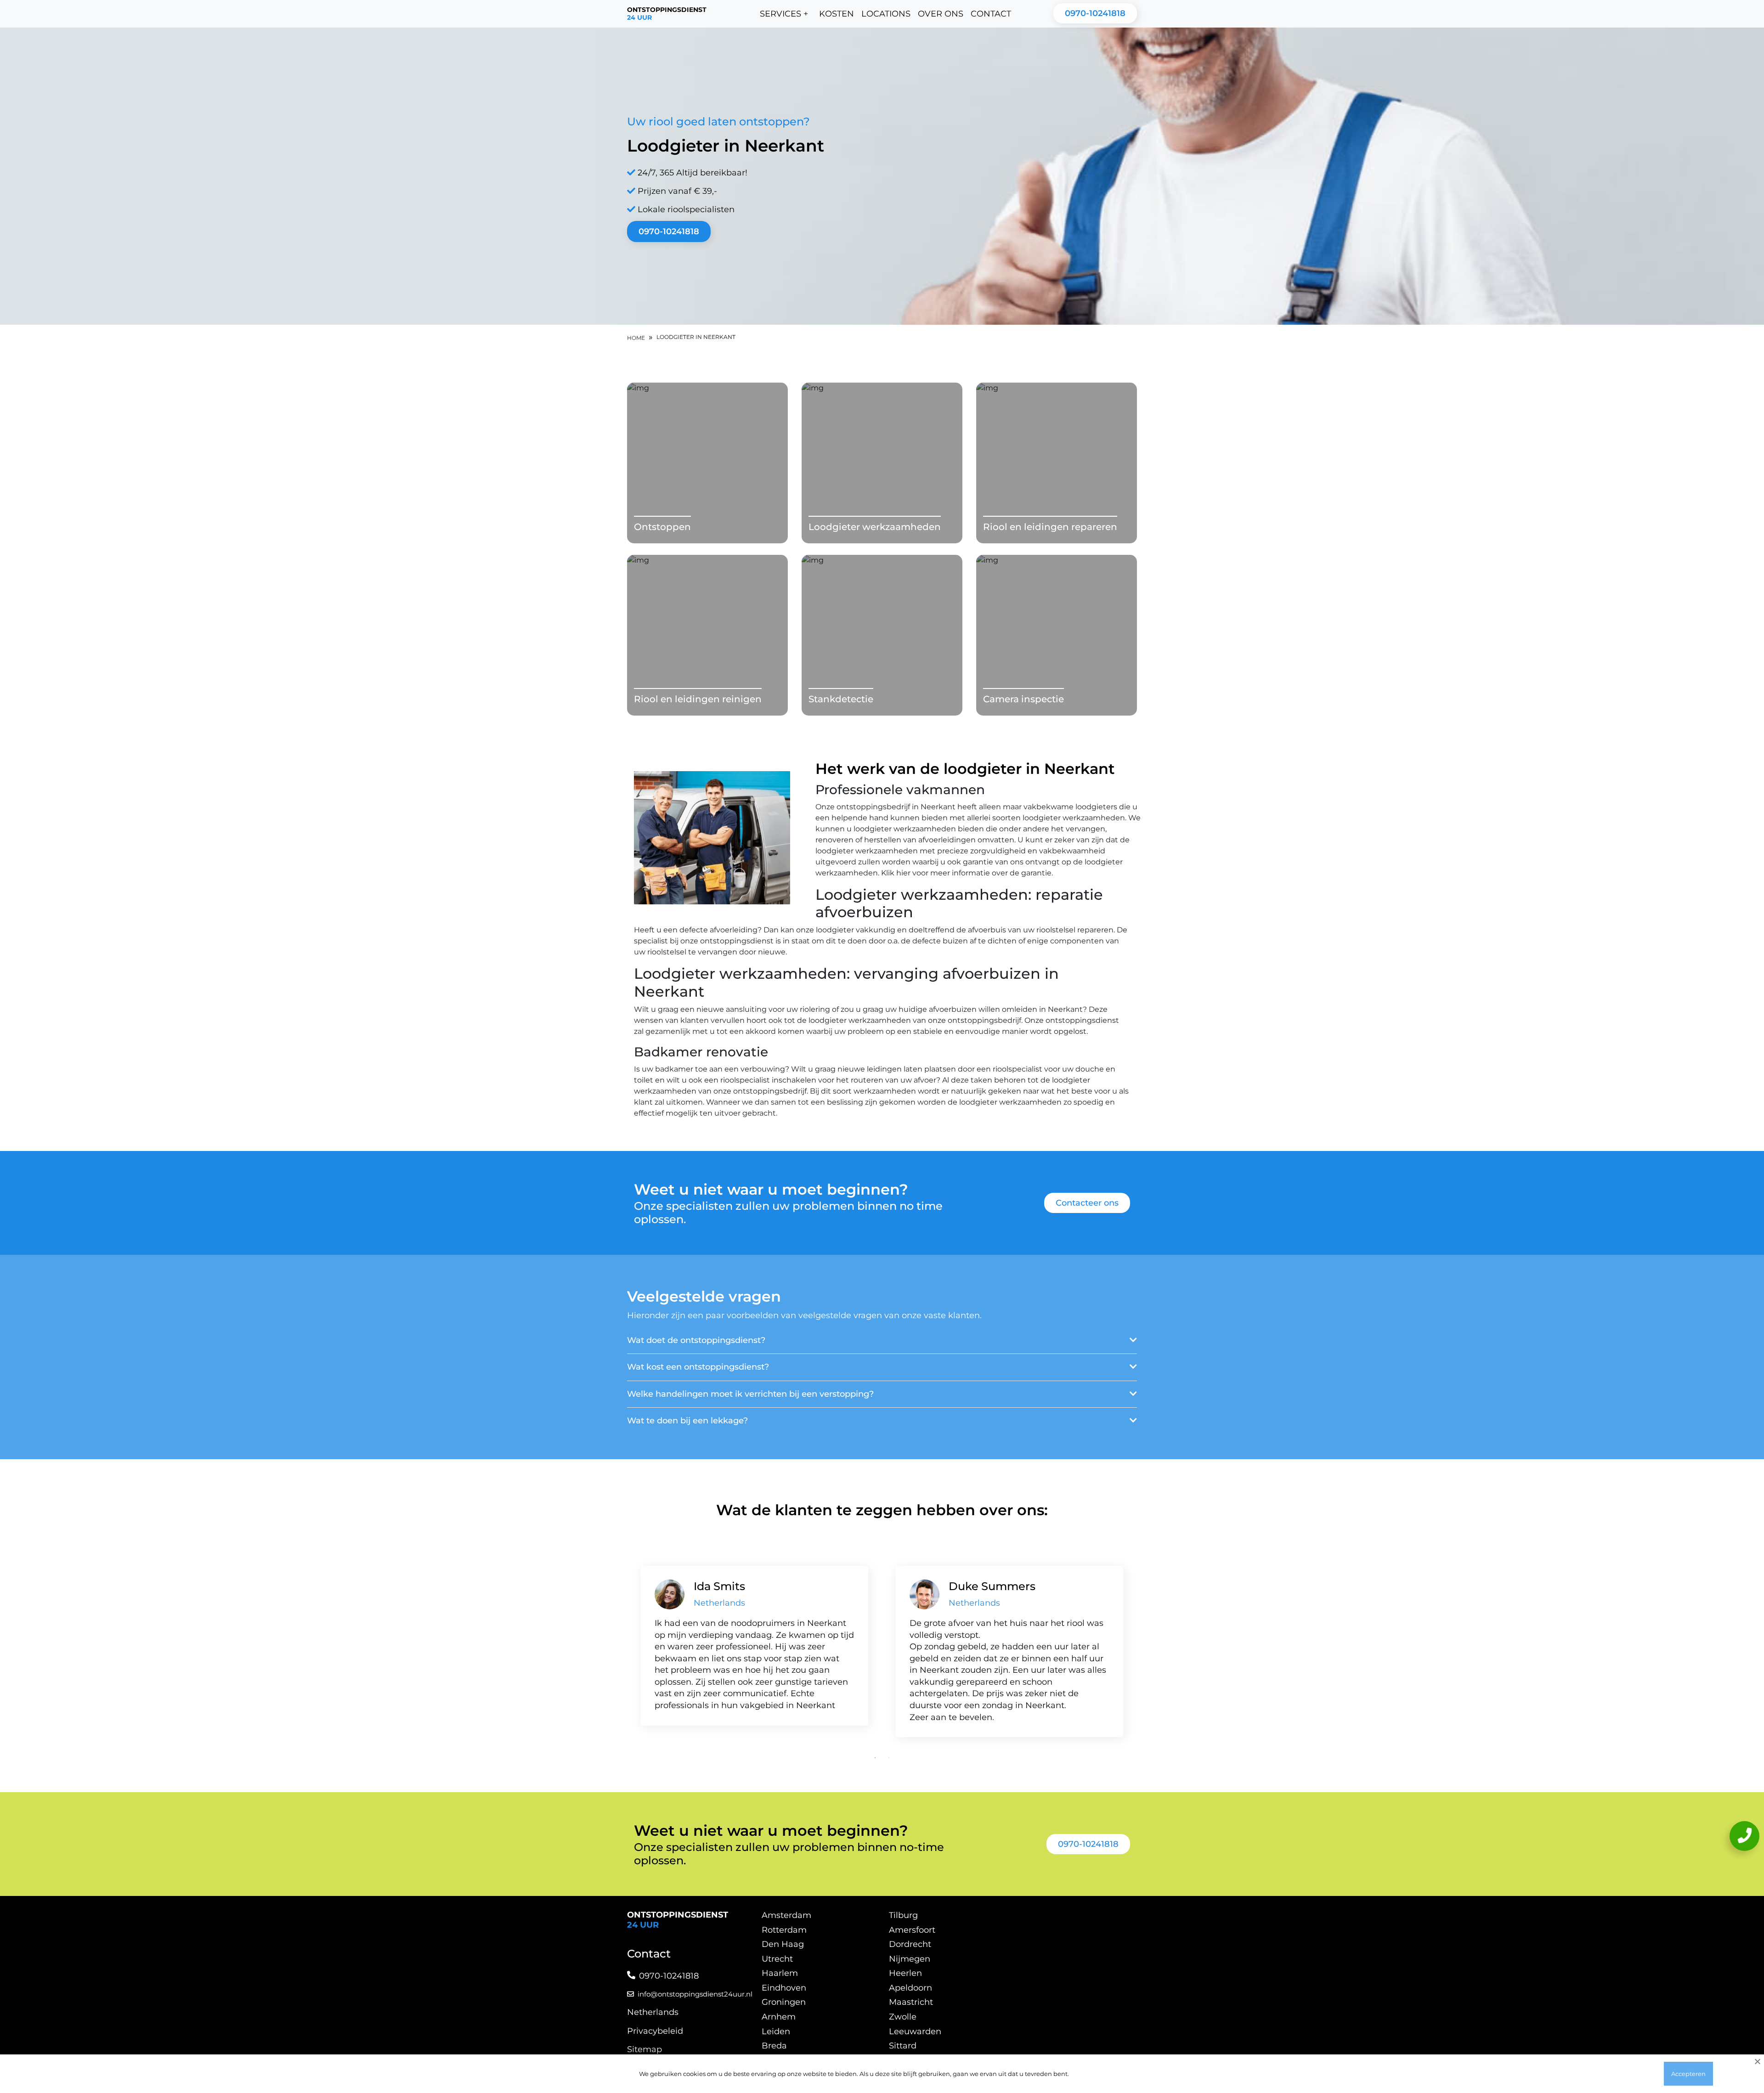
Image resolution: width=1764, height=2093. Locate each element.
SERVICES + (784, 14)
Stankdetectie (841, 699)
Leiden (776, 2031)
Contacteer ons (1087, 1203)
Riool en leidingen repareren (1050, 527)
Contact (991, 14)
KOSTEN (837, 14)
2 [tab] (889, 1758)
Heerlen (905, 1973)
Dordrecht (910, 1944)
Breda (774, 2046)
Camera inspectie (1023, 699)
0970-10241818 (1095, 13)
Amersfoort (912, 1930)
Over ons (941, 14)
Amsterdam (786, 1915)
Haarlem (780, 1973)
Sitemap (645, 2049)
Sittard (903, 2046)
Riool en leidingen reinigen (698, 699)
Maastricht (911, 2002)
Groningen (784, 2002)
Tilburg (903, 1915)
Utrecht (777, 1959)
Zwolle (903, 2017)
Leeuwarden (915, 2031)
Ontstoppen (662, 527)
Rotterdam (784, 1930)
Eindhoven (784, 1988)
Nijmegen (910, 1959)
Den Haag (783, 1944)
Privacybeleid (655, 2031)
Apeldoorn (910, 1988)
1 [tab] (875, 1758)
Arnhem (779, 2017)
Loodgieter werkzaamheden (875, 527)
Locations (886, 14)
